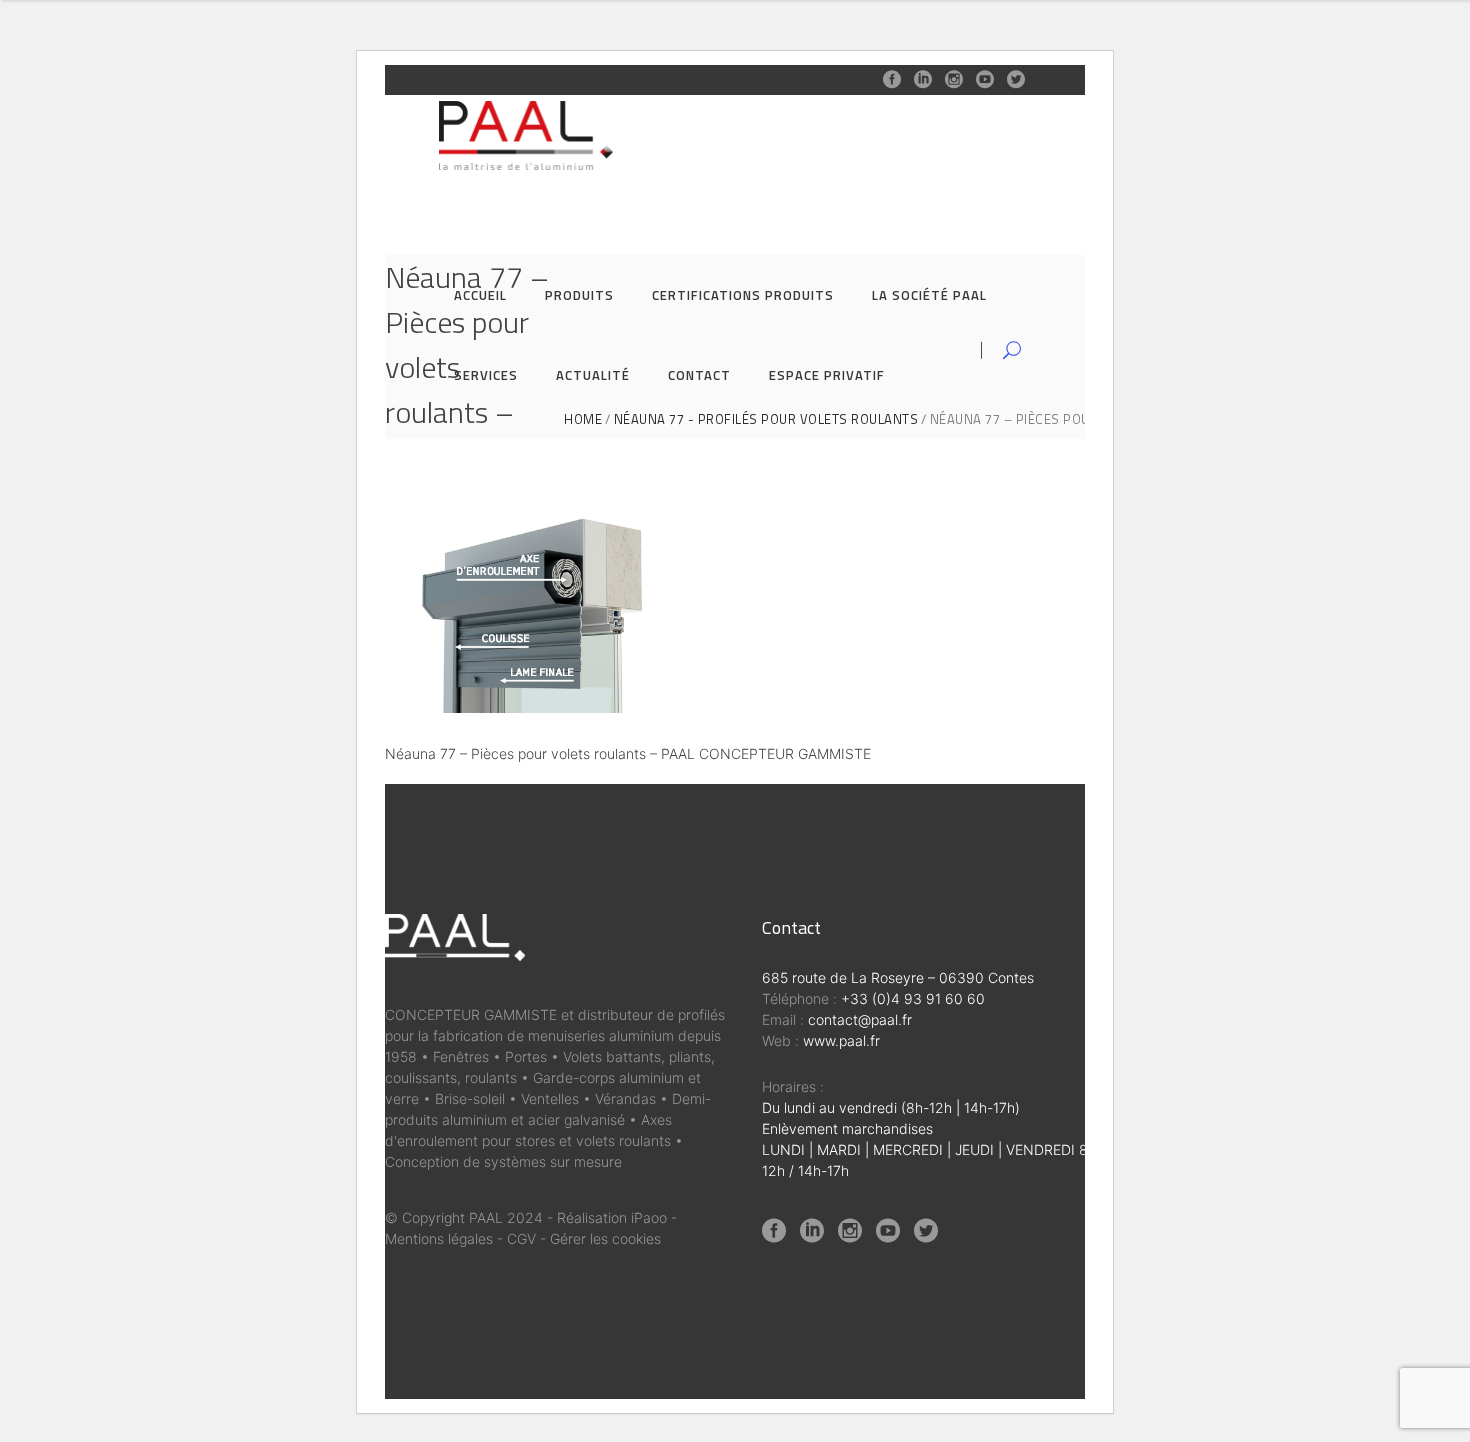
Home (583, 419)
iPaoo (649, 1217)
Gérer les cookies (605, 1238)
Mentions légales (439, 1238)
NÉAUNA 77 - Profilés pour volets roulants (766, 419)
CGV (521, 1238)
